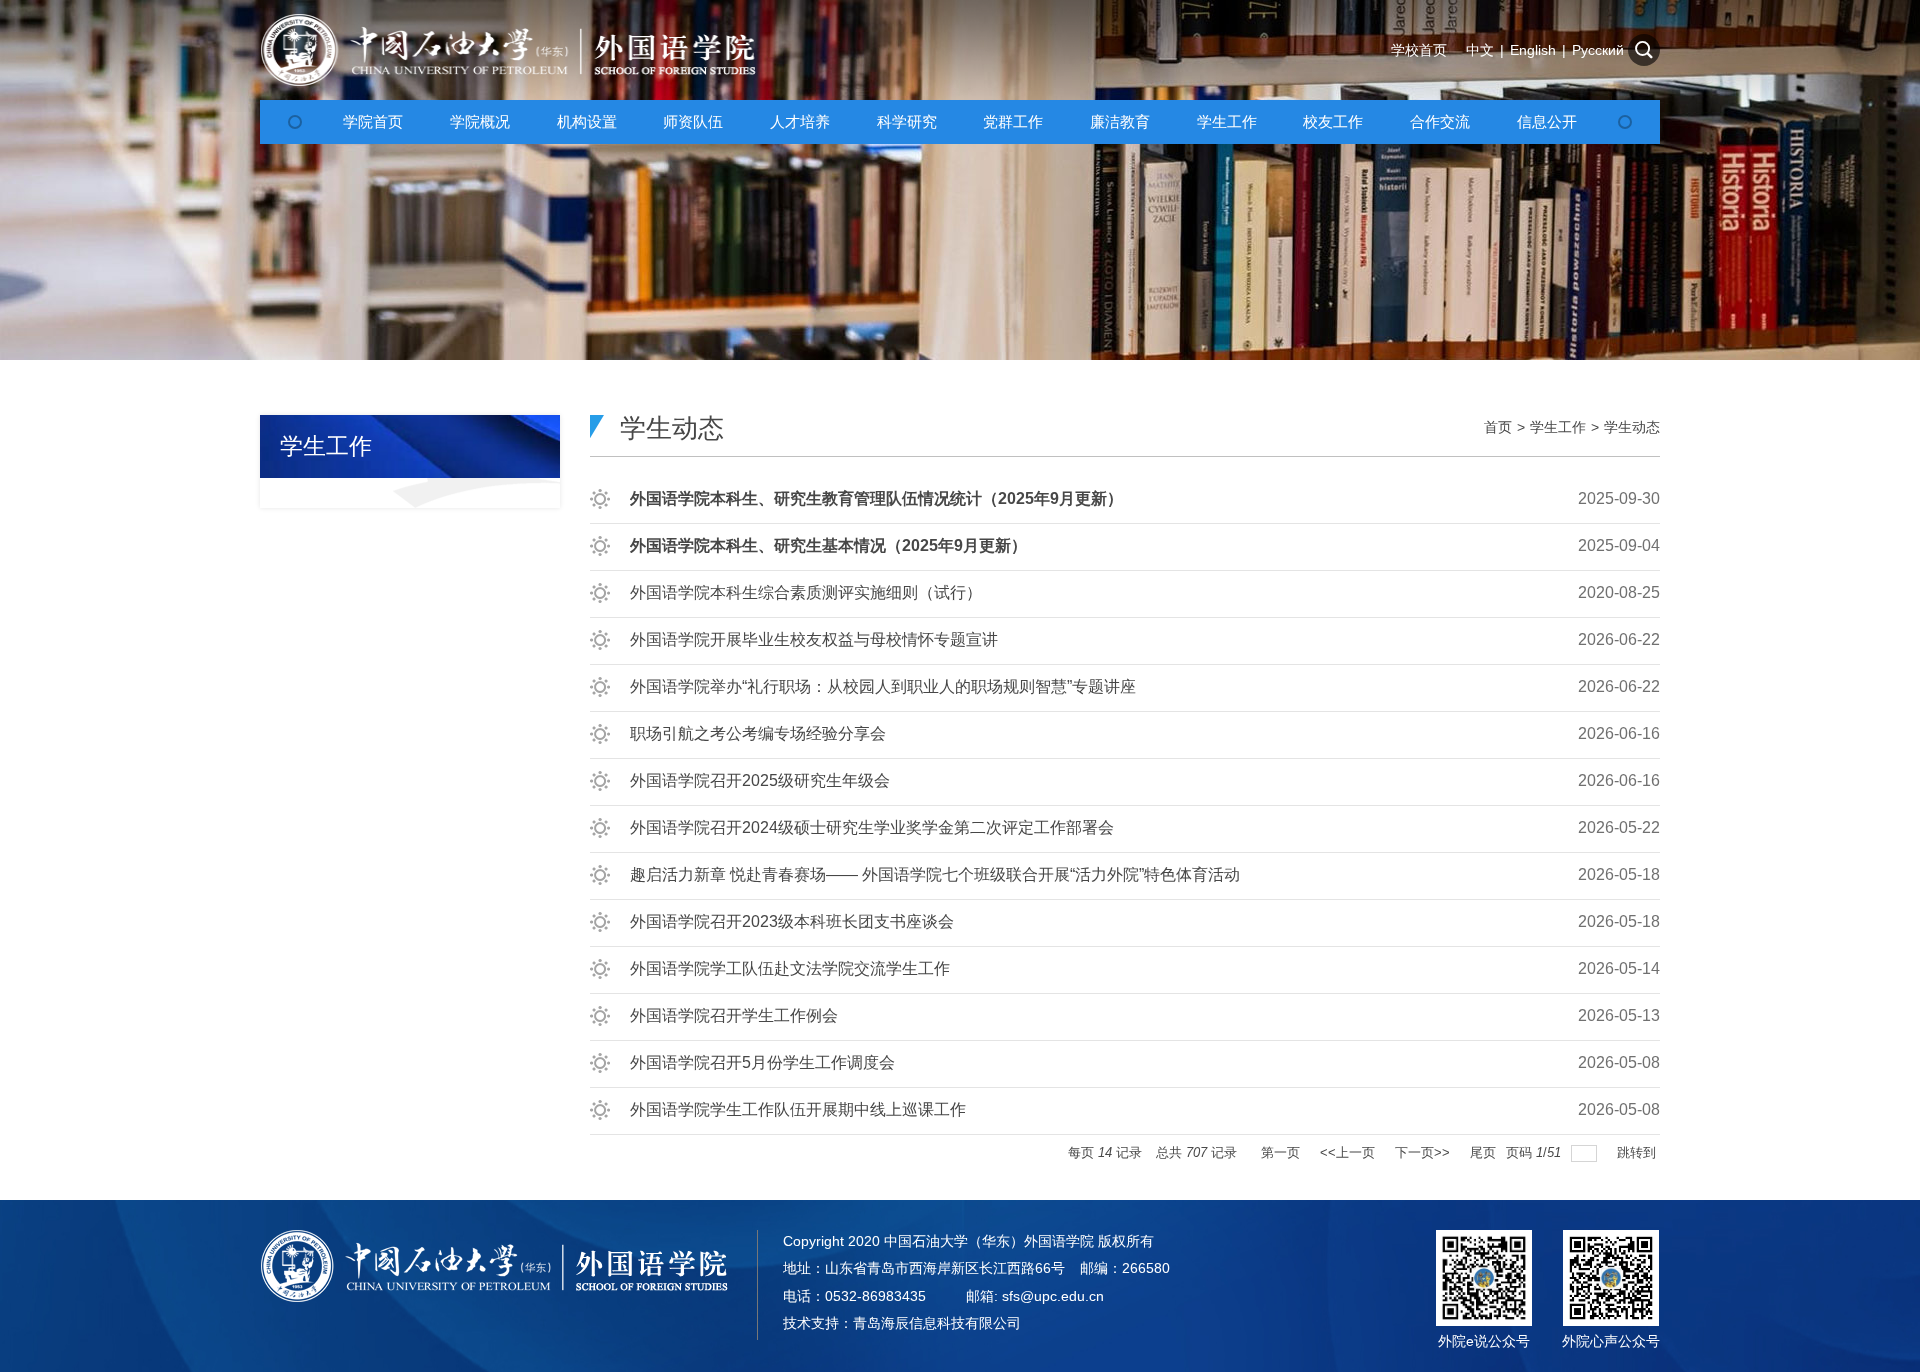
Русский (1598, 50)
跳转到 (1638, 1152)
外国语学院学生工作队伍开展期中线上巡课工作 (798, 1109)
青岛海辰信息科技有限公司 (937, 1323)
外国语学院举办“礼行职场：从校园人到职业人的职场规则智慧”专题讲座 (883, 686)
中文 (1480, 50)
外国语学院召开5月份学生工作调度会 (762, 1062)
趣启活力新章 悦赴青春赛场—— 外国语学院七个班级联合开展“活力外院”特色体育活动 (935, 874)
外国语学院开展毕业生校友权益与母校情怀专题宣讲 (814, 639)
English (1533, 50)
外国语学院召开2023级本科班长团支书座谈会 (792, 921)
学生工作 (1558, 427)
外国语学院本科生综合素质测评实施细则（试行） (806, 592)
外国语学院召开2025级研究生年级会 (760, 780)
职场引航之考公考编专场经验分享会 (758, 733)
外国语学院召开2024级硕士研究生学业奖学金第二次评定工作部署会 (872, 827)
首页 (1498, 427)
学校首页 (1419, 50)
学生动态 (1632, 427)
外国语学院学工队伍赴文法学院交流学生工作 (790, 968)
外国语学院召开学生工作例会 (734, 1015)
